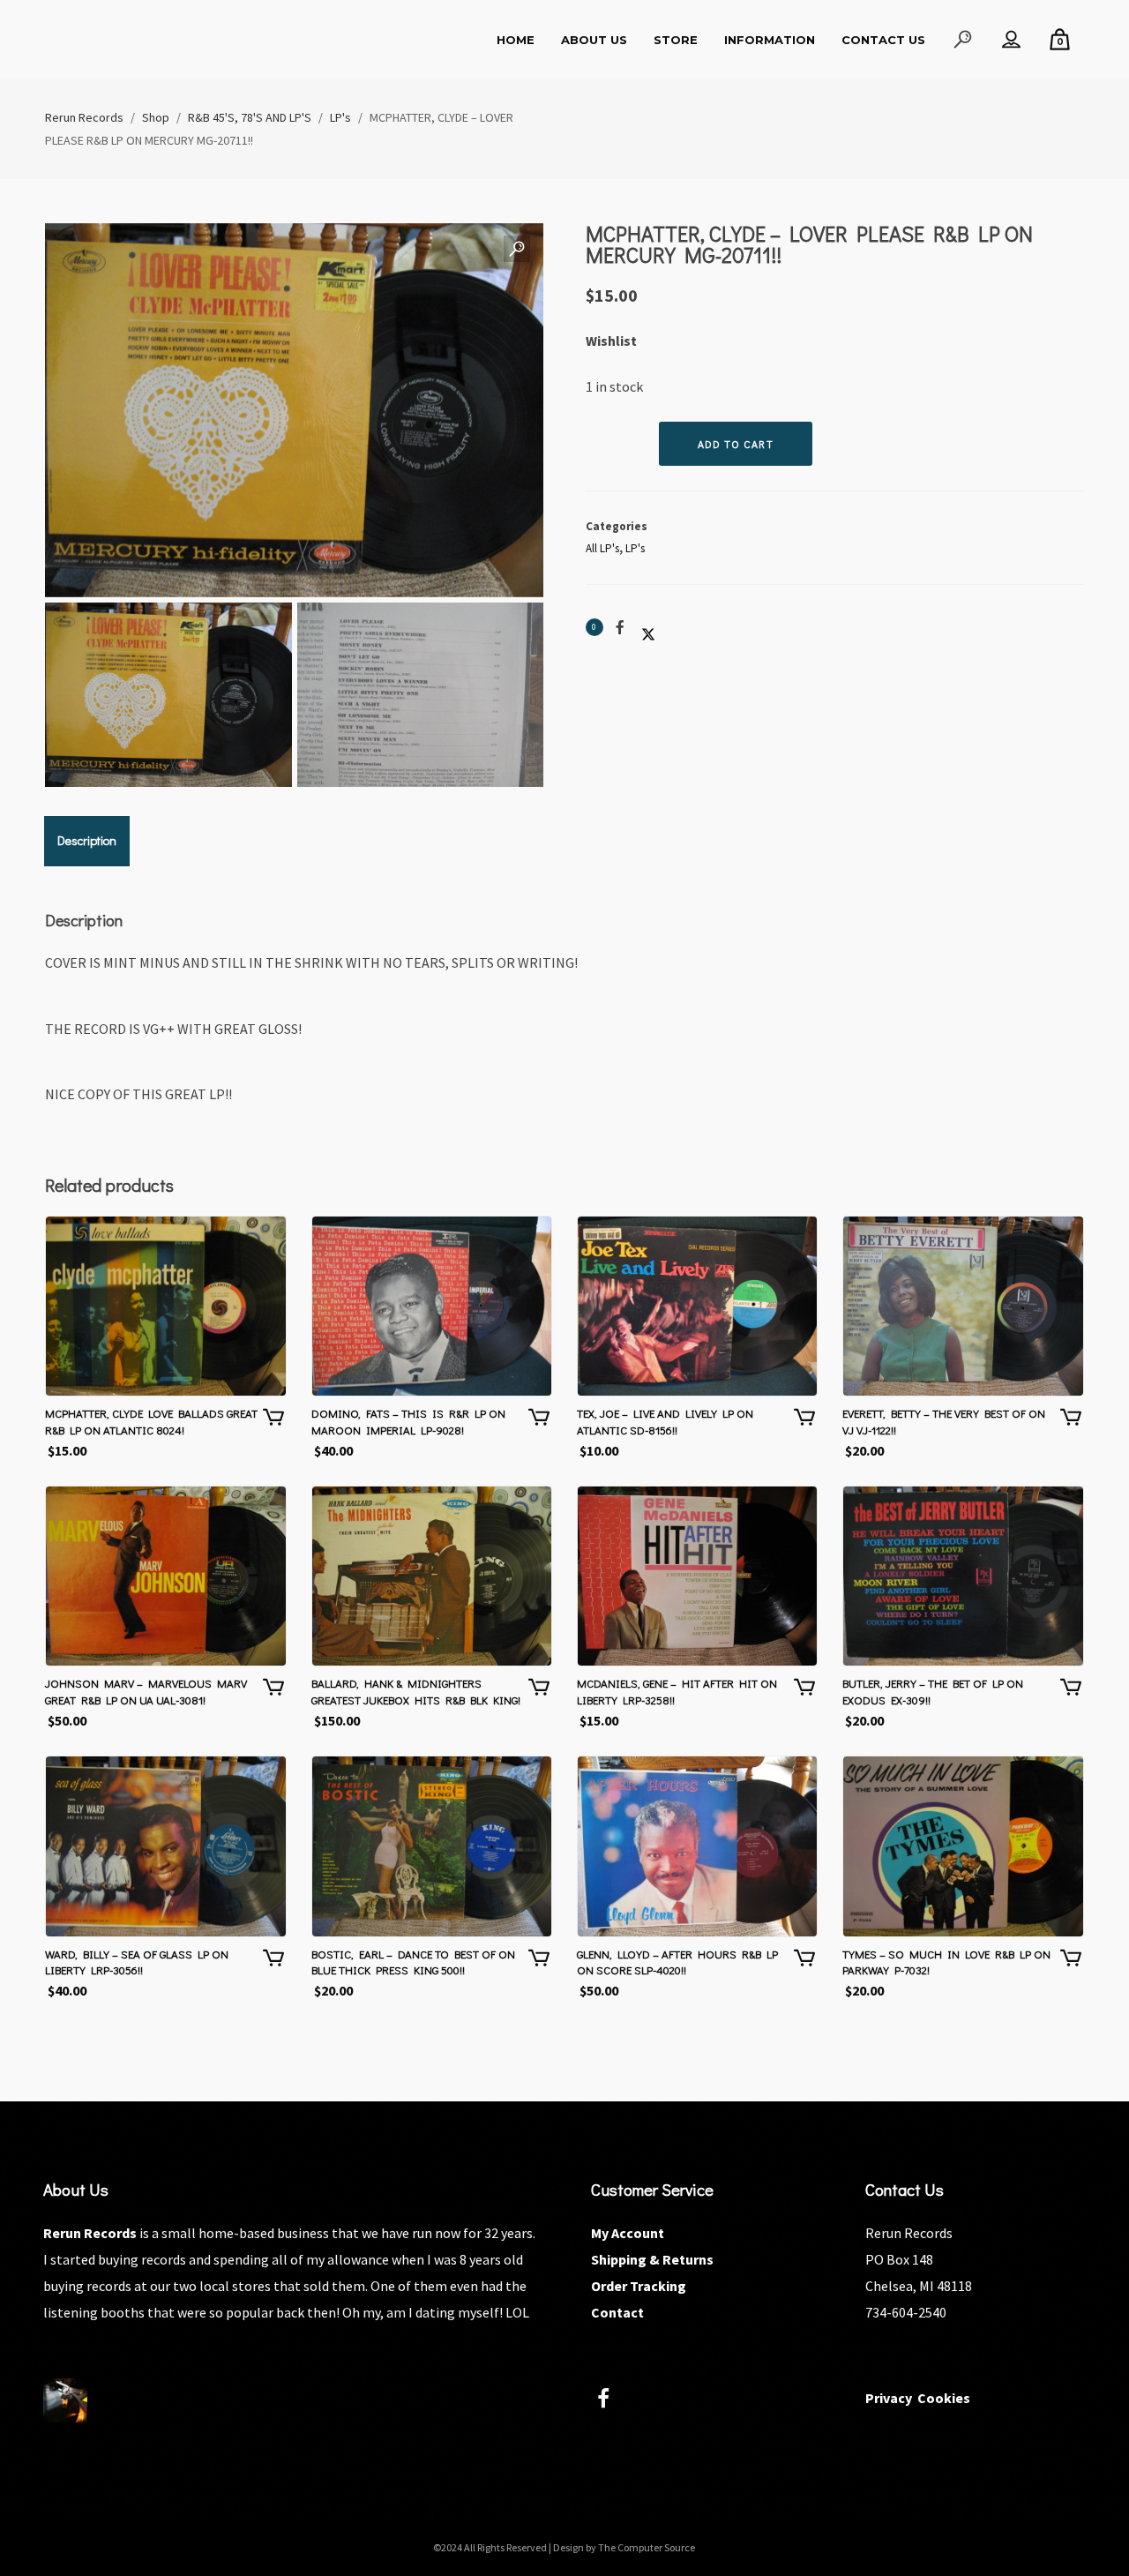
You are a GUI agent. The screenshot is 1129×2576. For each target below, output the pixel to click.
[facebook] (613, 2401)
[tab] (87, 841)
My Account (628, 2233)
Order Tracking (639, 2286)
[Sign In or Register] (1011, 40)
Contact (617, 2312)
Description (87, 840)
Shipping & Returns (652, 2259)
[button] (517, 250)
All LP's (602, 548)
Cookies (944, 2398)
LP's (635, 548)
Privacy (889, 2398)
